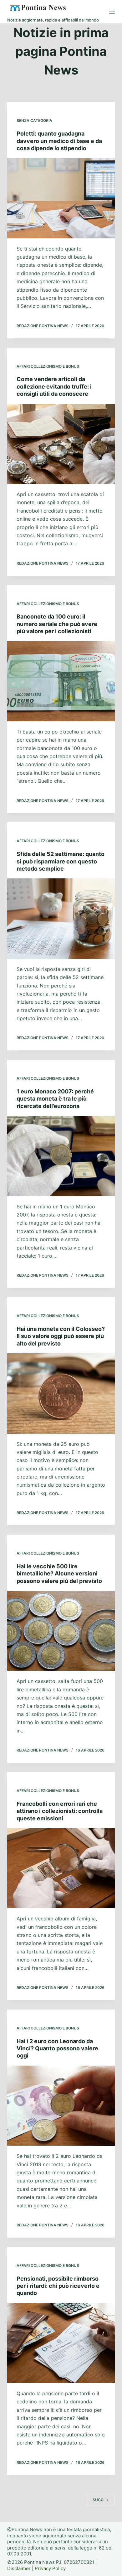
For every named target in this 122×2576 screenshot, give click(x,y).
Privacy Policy (50, 2568)
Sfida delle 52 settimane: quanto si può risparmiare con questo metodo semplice (61, 861)
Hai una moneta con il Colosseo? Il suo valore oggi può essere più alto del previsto (61, 1336)
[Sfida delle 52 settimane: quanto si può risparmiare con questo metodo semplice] (61, 918)
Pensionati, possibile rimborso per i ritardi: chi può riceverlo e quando (58, 2286)
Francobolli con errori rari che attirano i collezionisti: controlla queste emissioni (60, 1811)
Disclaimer (19, 2568)
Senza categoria (34, 120)
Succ (98, 2500)
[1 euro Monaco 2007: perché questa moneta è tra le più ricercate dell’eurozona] (61, 1156)
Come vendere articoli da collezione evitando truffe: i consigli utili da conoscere (54, 386)
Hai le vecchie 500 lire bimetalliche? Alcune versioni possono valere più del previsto (59, 1574)
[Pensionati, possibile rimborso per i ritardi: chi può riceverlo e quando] (61, 2343)
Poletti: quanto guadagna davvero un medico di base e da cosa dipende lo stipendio (59, 141)
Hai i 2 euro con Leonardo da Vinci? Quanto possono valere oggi (57, 2048)
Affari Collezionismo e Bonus (48, 366)
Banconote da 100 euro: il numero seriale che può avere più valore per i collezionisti (57, 624)
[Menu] (112, 12)
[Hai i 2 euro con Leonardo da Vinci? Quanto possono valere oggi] (61, 2106)
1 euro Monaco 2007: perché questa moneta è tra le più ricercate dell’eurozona (55, 1099)
